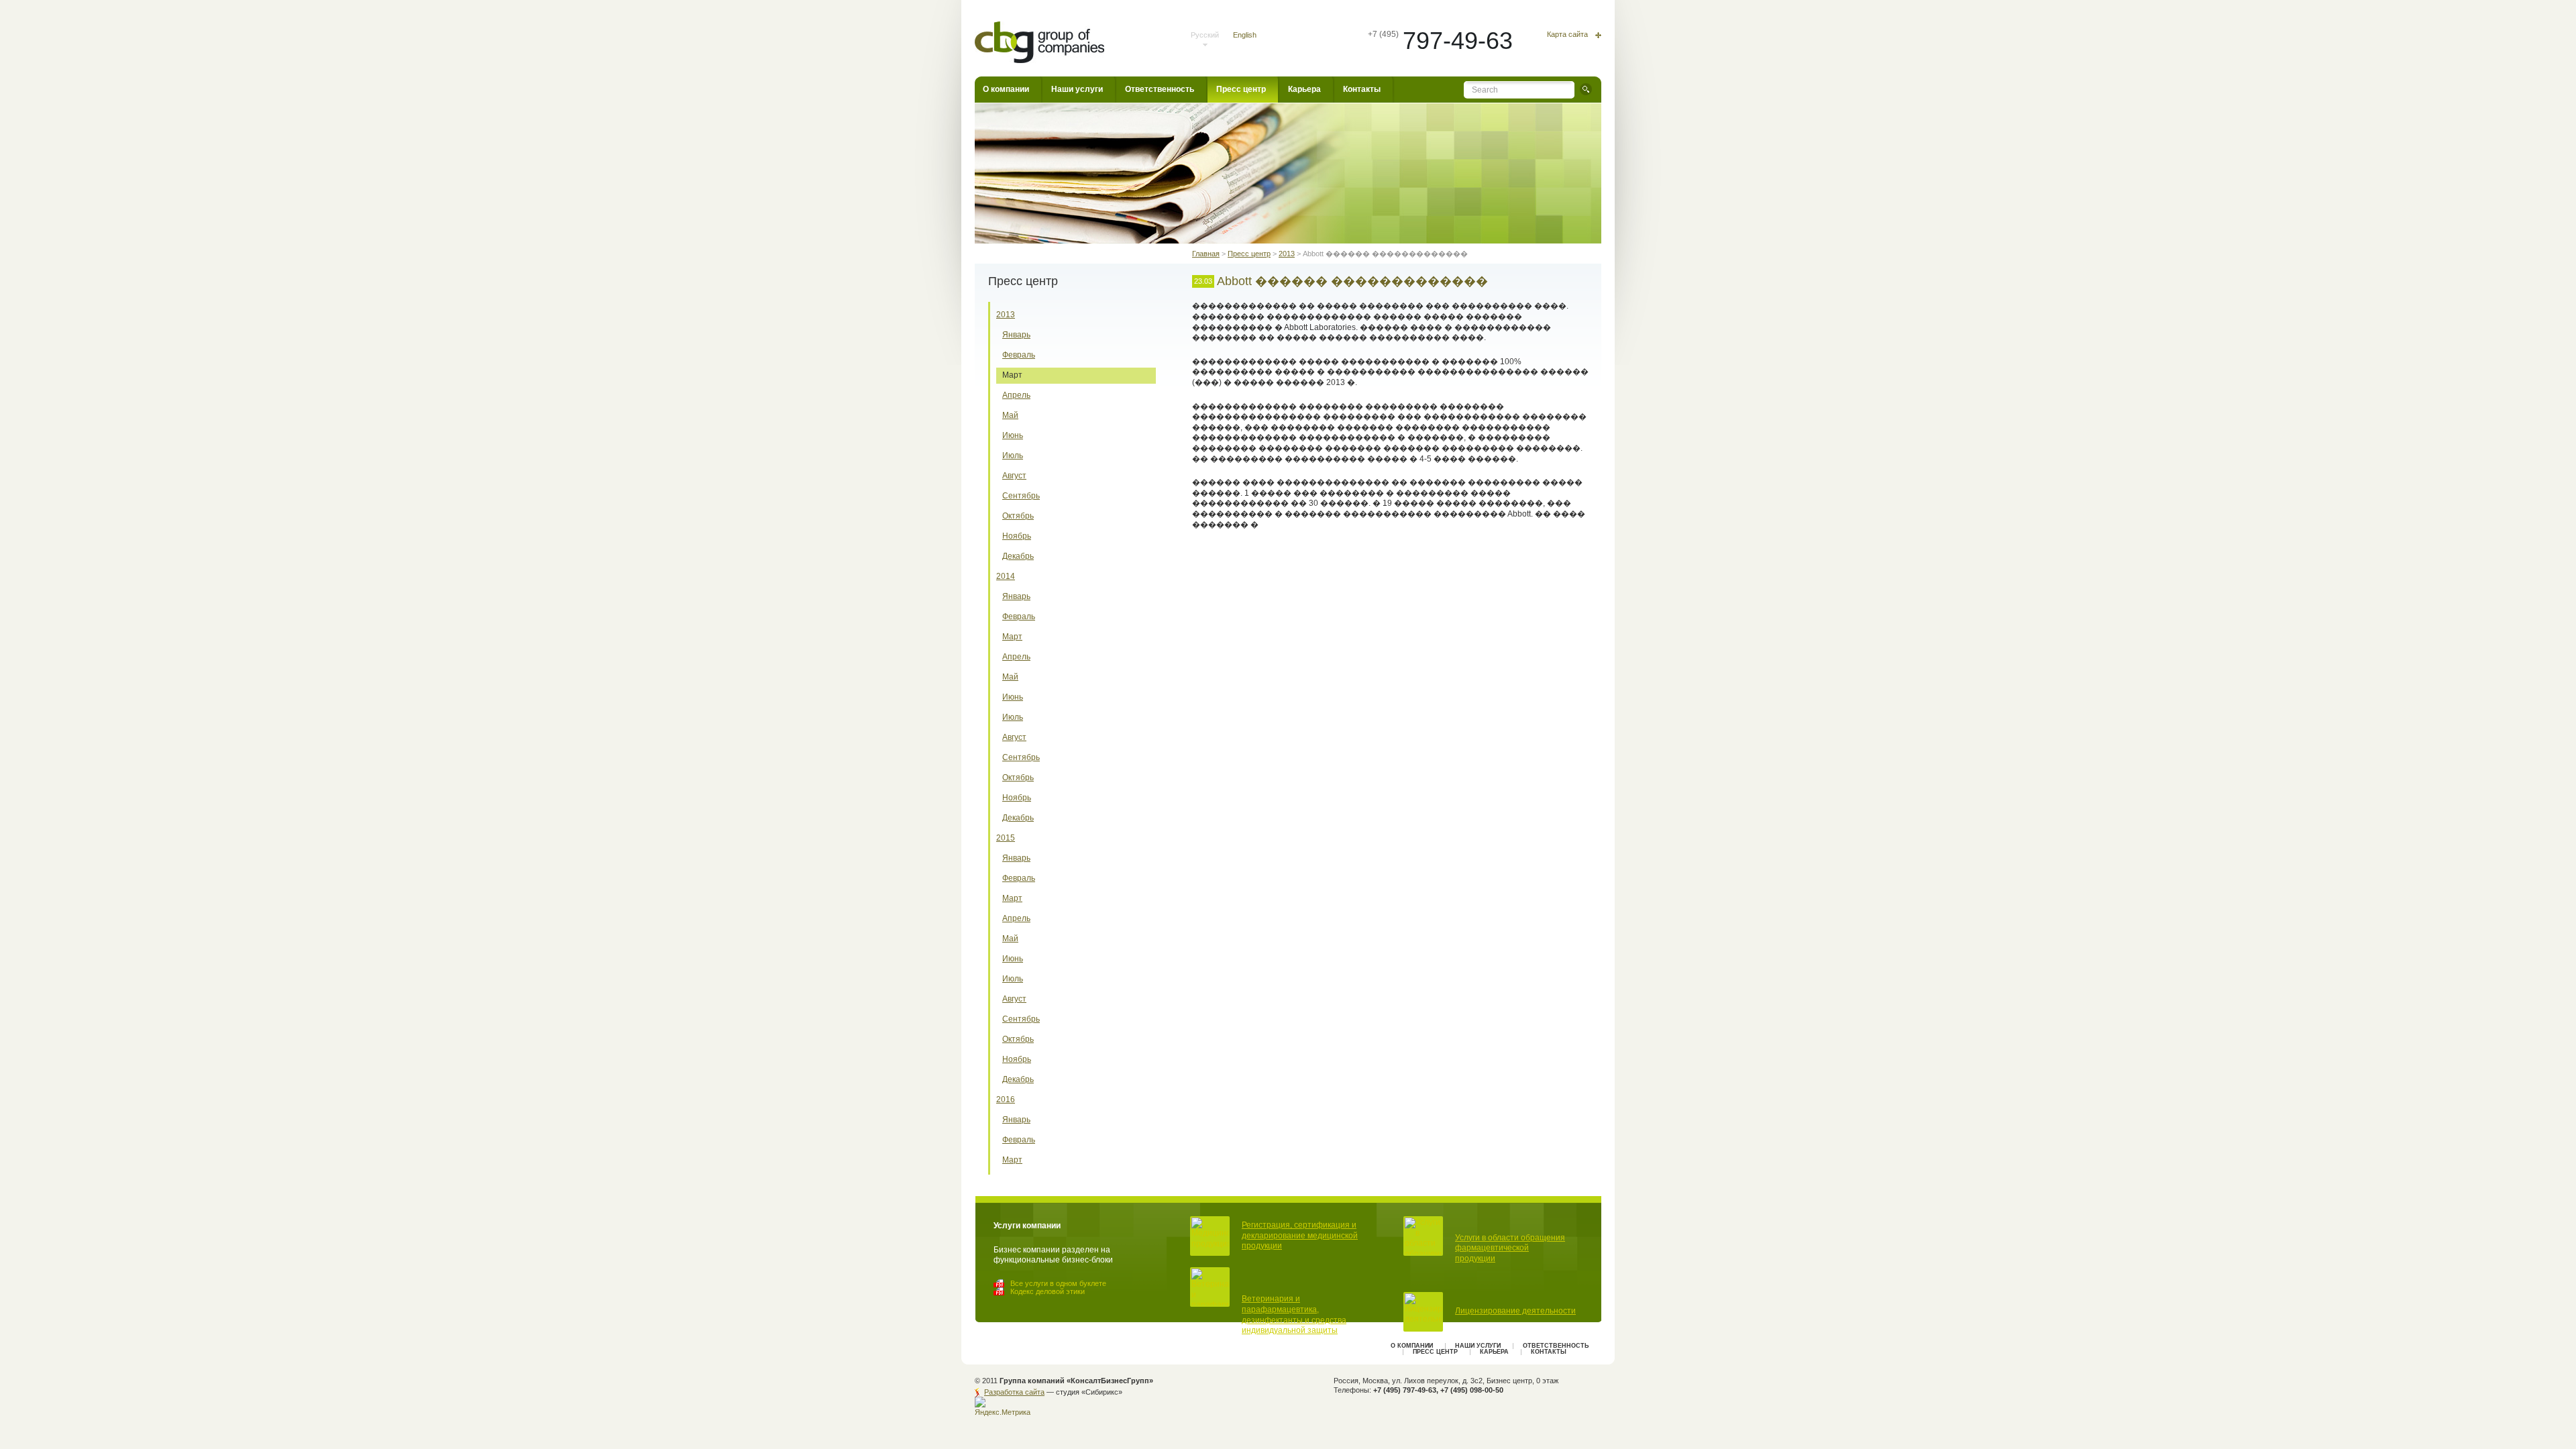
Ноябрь (1017, 536)
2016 (1006, 1099)
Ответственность (1160, 89)
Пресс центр (1241, 89)
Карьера (1304, 89)
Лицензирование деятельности (1515, 1311)
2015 (1006, 838)
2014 (1006, 576)
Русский (1205, 35)
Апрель (1016, 395)
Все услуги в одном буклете (1058, 1283)
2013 (1006, 315)
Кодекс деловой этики (1048, 1291)
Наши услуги (1077, 89)
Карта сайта (1567, 35)
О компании (1006, 89)
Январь (1016, 335)
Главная (1206, 254)
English (1245, 35)
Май (1010, 415)
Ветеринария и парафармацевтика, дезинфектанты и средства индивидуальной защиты (1294, 1314)
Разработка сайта (1014, 1392)
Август (1014, 476)
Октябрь (1018, 516)
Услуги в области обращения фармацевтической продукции (1510, 1248)
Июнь (1013, 435)
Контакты (1362, 89)
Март (1012, 375)
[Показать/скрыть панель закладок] (1199, 561)
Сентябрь (1021, 496)
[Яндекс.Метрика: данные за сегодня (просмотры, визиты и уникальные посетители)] (1004, 1407)
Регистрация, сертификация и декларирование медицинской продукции (1300, 1235)
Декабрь (1018, 556)
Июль (1013, 455)
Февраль (1019, 355)
